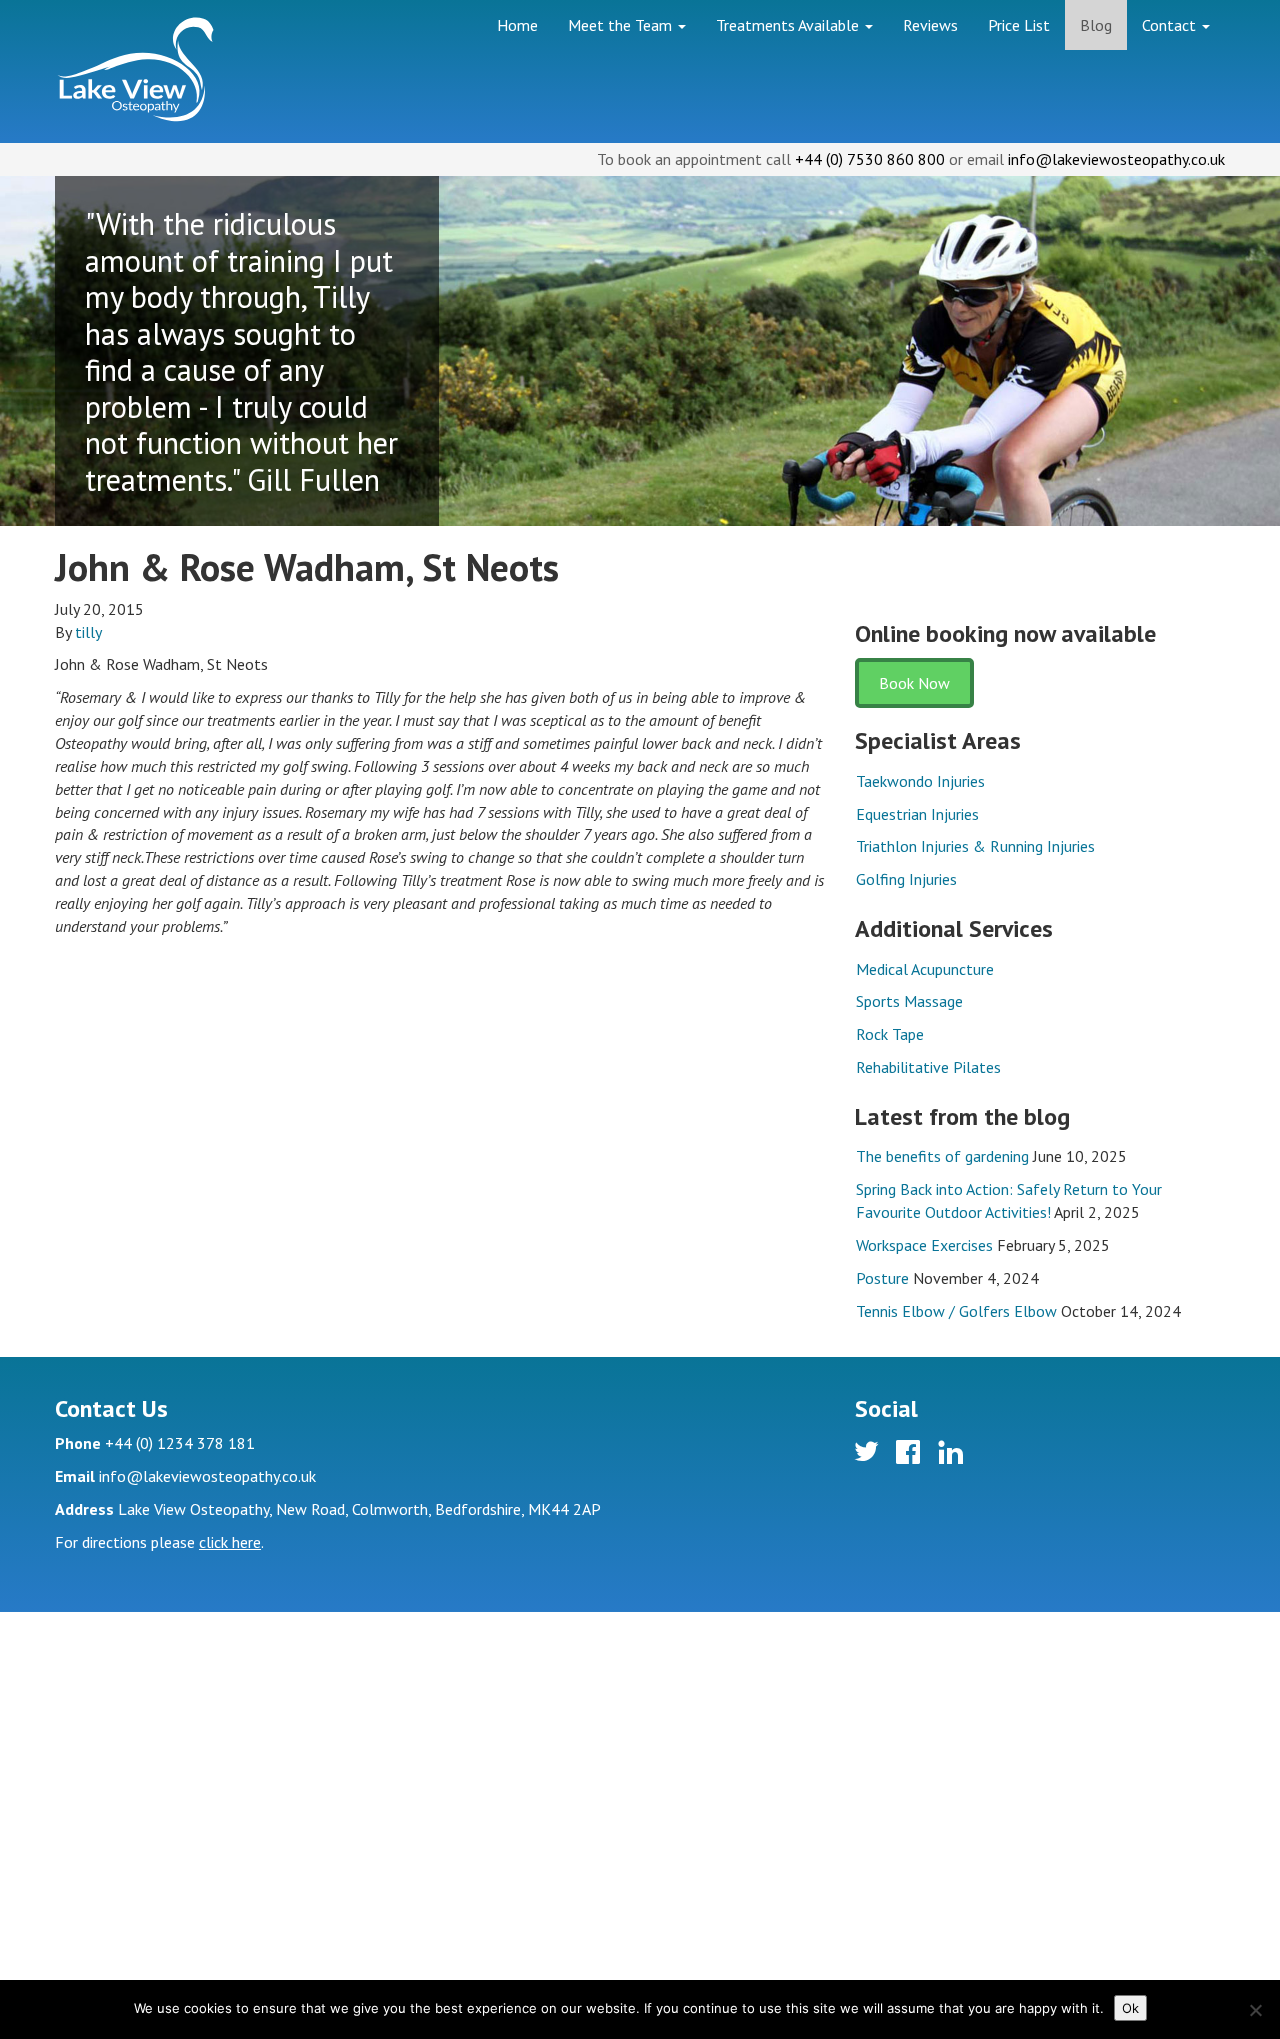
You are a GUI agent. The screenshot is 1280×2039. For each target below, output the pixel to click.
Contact (1171, 25)
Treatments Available (789, 25)
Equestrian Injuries (917, 814)
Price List (1019, 25)
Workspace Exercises (924, 1245)
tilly (88, 632)
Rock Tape (890, 1034)
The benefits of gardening (942, 1156)
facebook (911, 1455)
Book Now (914, 683)
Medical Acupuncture (925, 969)
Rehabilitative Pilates (928, 1067)
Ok (1130, 2008)
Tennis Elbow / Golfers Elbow (956, 1311)
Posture (882, 1278)
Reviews (930, 25)
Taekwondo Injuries (920, 781)
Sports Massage (909, 1001)
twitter (869, 1455)
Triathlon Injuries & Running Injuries (975, 846)
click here (230, 1542)
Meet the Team (622, 25)
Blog (1096, 25)
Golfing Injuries (906, 879)
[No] (1255, 2010)
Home (517, 25)
